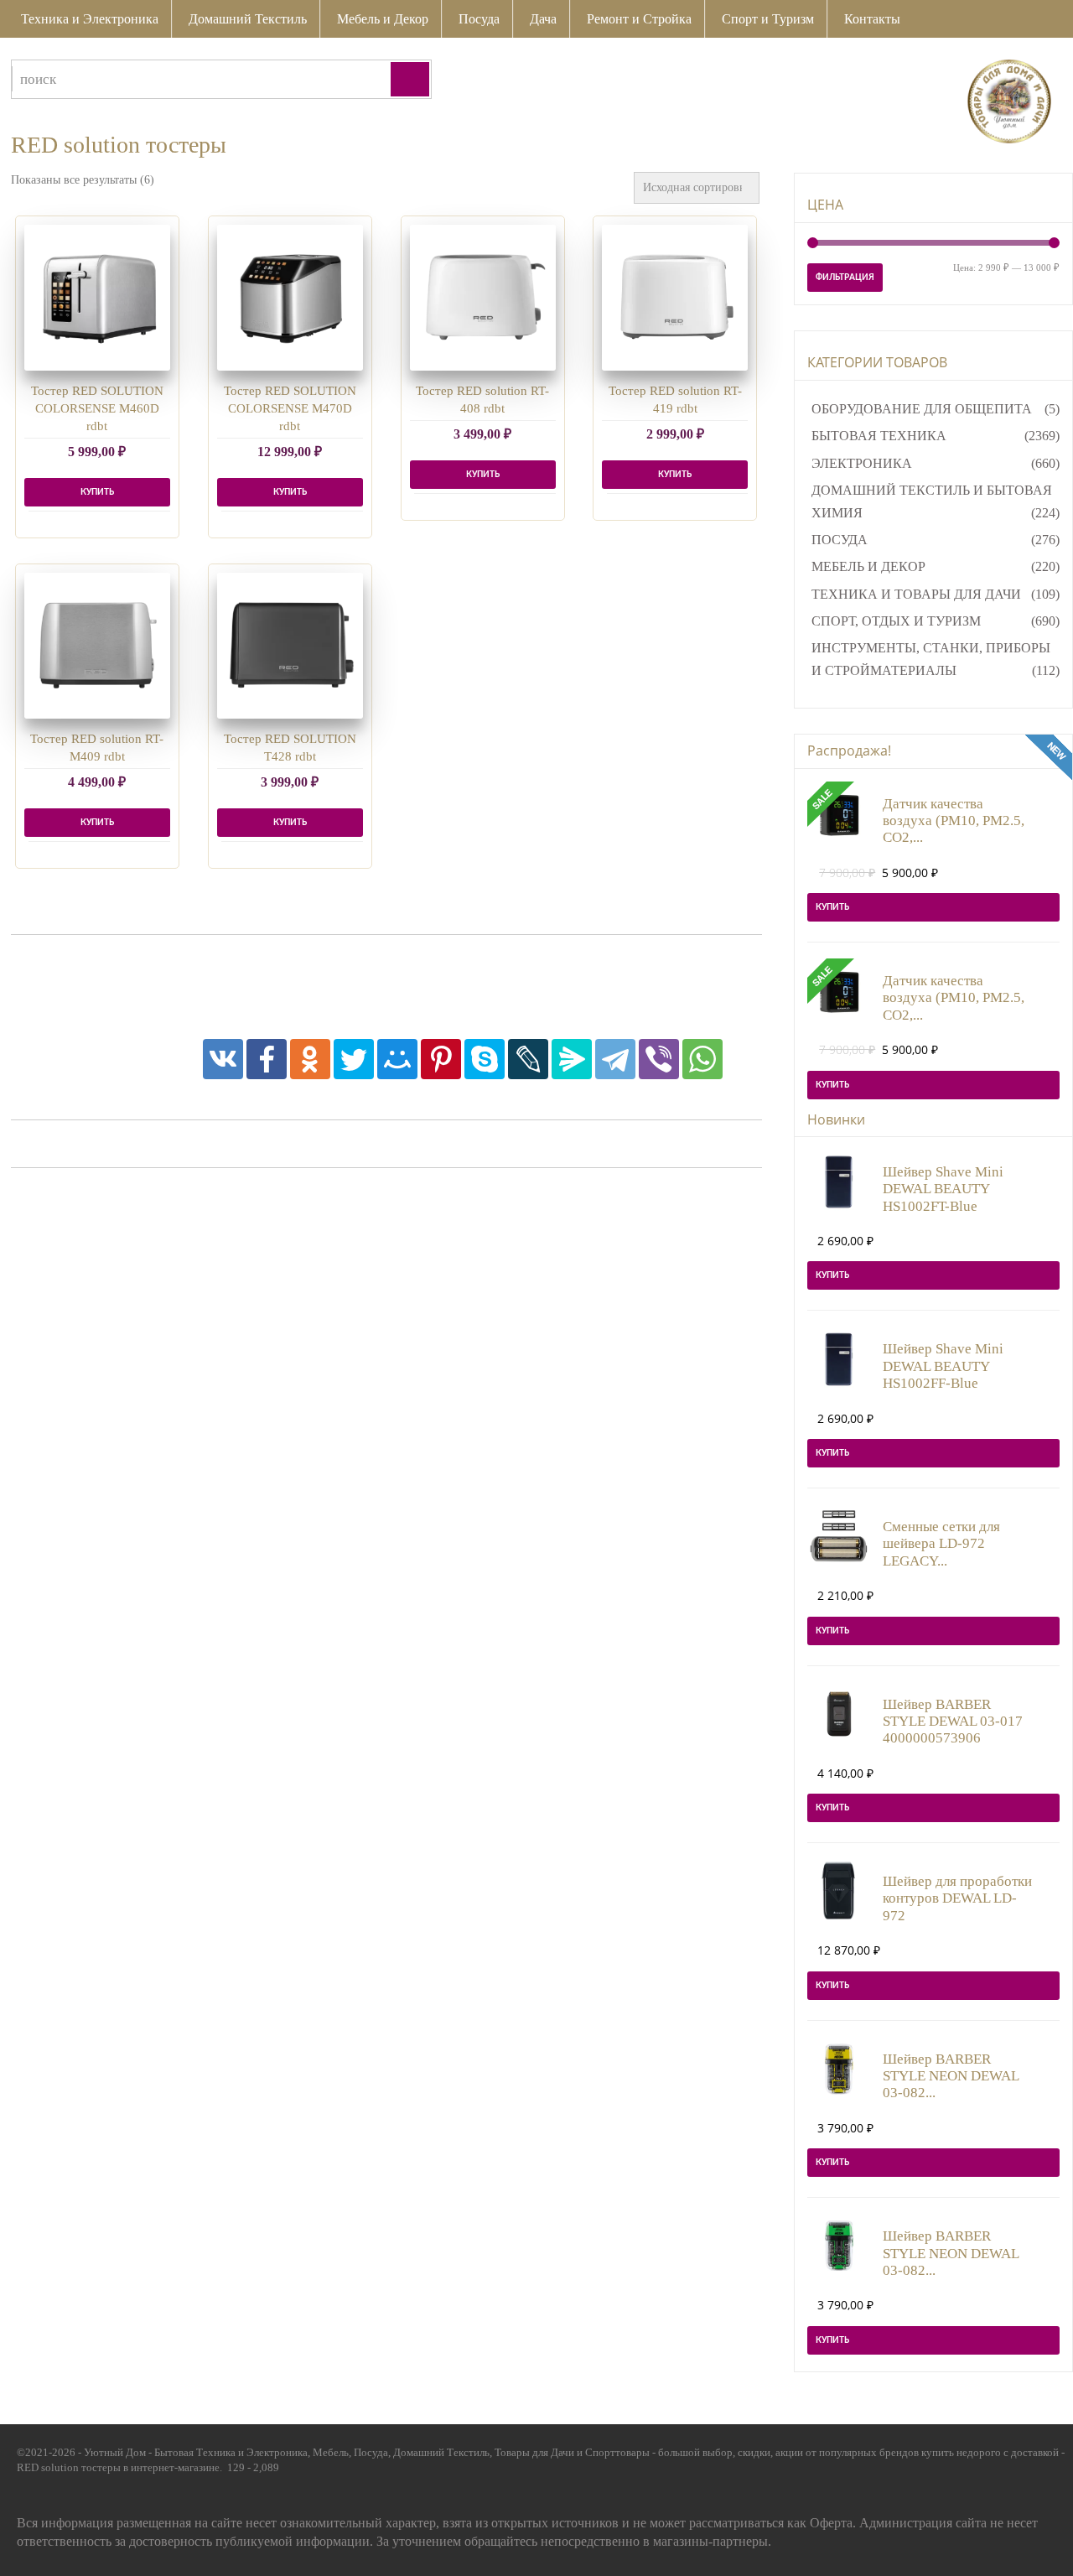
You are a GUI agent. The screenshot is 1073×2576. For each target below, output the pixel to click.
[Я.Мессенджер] (572, 1059)
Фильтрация (845, 278)
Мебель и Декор (383, 19)
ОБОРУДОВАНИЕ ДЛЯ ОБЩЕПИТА (922, 409)
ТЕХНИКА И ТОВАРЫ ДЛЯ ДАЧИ (916, 594)
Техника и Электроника (90, 19)
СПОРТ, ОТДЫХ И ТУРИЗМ (896, 621)
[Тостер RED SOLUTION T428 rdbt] (290, 646)
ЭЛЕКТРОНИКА (862, 463)
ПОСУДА (840, 540)
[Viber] (659, 1059)
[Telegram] (615, 1059)
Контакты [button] (872, 19)
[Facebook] (267, 1059)
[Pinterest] (441, 1059)
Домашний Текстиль (248, 19)
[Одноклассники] (310, 1059)
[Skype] (485, 1059)
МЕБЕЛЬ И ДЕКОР (868, 566)
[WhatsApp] (702, 1059)
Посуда (479, 19)
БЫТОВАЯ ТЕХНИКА (879, 436)
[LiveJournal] (528, 1059)
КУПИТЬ (97, 492)
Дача (543, 19)
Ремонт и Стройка (639, 19)
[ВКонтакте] (223, 1059)
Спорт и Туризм (768, 19)
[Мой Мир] (397, 1059)
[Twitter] (354, 1059)
